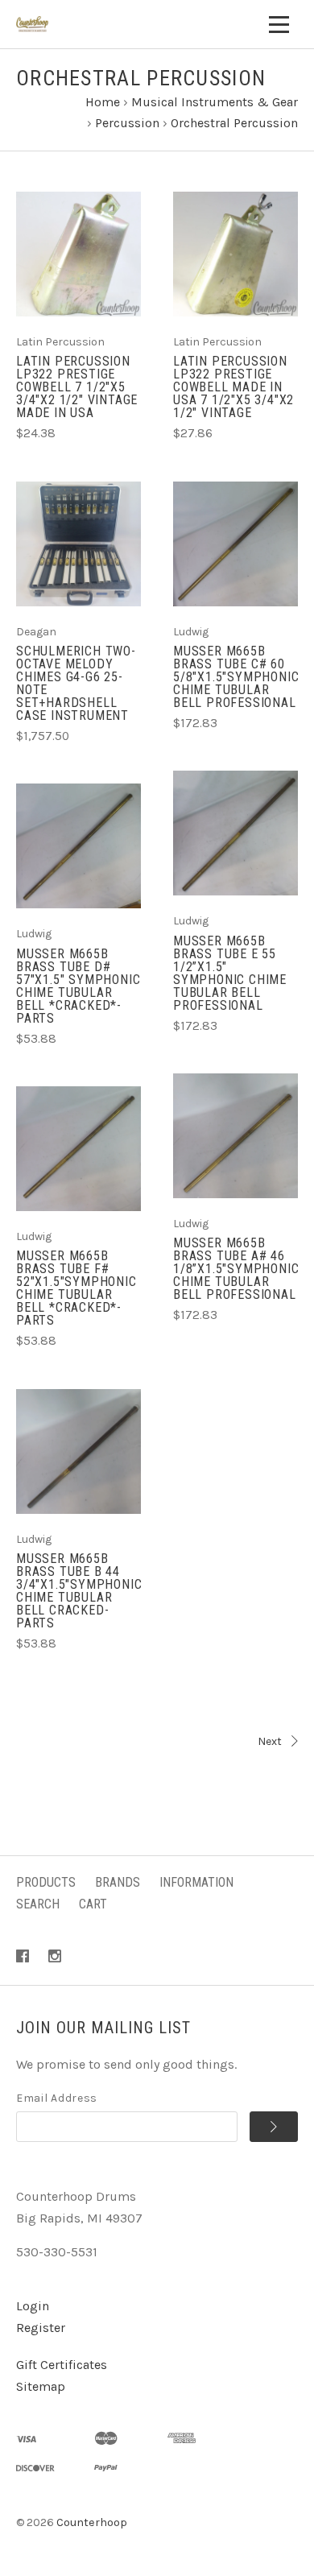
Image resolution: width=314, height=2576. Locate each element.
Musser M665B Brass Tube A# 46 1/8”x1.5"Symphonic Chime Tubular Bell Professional (236, 1269)
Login (33, 2306)
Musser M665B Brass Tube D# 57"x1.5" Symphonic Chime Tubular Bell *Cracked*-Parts (78, 986)
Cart (93, 1904)
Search (38, 1904)
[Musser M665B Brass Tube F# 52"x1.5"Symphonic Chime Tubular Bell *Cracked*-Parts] (78, 1149)
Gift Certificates (62, 2365)
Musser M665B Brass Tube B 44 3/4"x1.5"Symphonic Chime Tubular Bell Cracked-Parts (79, 1591)
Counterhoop (92, 2522)
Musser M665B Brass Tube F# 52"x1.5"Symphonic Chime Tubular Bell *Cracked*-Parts (76, 1288)
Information (196, 1882)
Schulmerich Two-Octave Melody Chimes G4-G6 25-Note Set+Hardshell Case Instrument (76, 683)
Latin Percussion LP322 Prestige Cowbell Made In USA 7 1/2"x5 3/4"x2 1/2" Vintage (233, 387)
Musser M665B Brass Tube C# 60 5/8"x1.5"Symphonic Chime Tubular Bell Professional (236, 677)
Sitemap (41, 2386)
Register (41, 2328)
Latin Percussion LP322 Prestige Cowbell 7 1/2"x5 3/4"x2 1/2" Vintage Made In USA (77, 387)
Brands (118, 1882)
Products (46, 1882)
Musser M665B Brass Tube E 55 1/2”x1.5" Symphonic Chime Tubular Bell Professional (230, 973)
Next (270, 1741)
